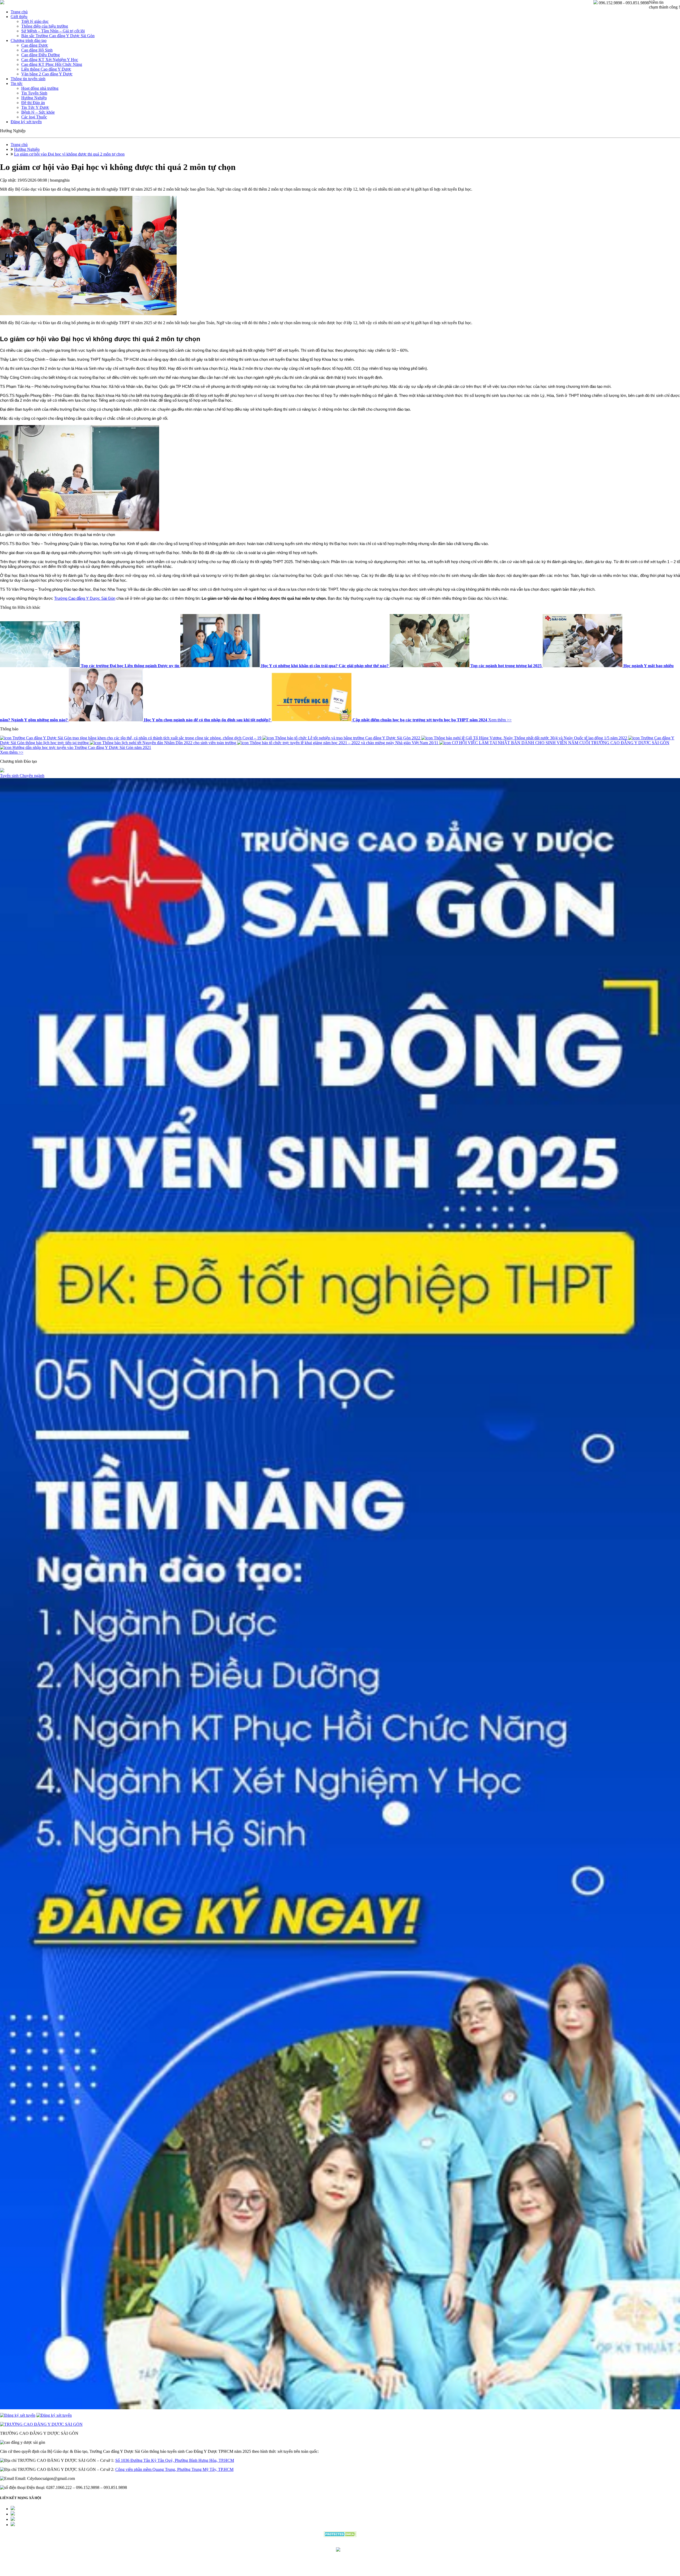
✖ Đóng (380, 1275)
